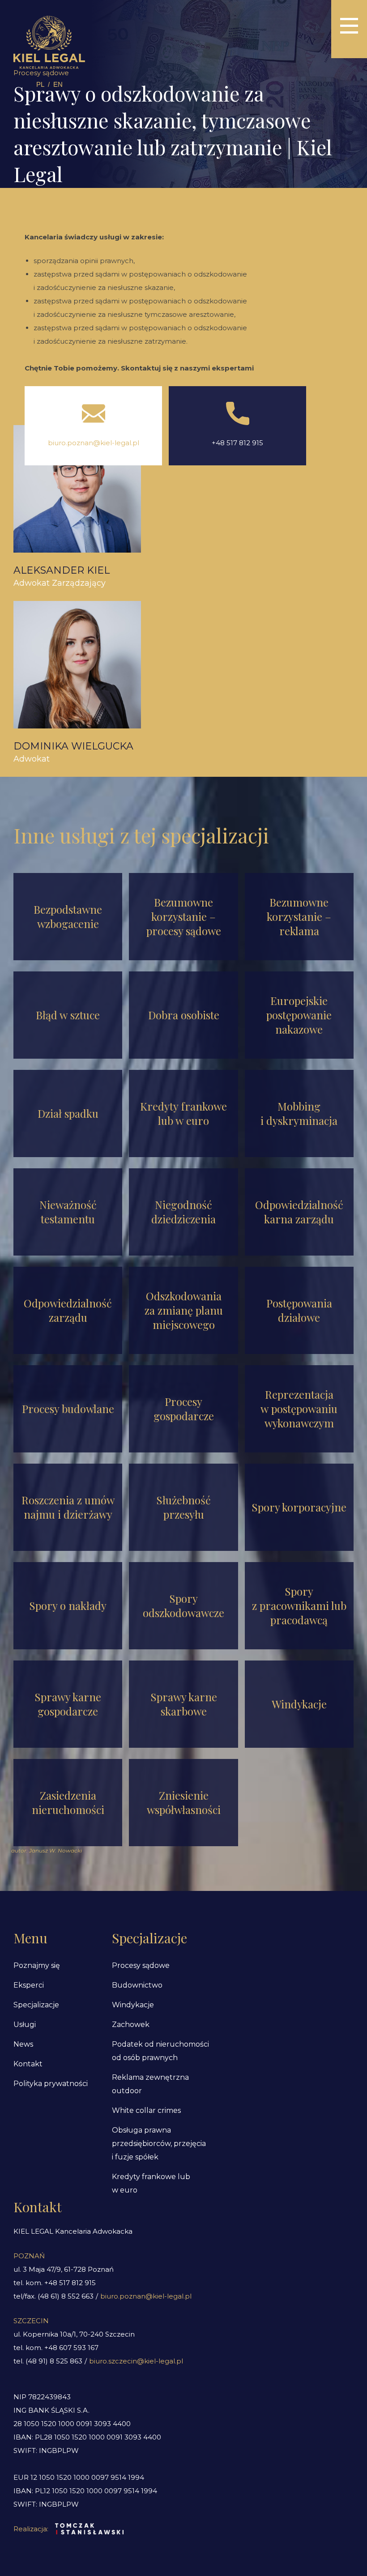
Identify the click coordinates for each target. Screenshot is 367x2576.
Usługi (25, 2025)
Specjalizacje (36, 2005)
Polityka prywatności (51, 2084)
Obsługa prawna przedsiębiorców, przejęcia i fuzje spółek (159, 2144)
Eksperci (29, 1985)
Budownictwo (137, 1985)
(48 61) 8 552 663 (66, 2296)
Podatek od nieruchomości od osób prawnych (160, 2051)
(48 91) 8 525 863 (54, 2361)
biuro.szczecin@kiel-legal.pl (136, 2361)
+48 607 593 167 (71, 2348)
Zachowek (131, 2025)
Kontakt (28, 2064)
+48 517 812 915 (237, 443)
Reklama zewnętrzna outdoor (150, 2084)
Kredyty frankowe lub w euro (151, 2183)
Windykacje (133, 2005)
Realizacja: (31, 2529)
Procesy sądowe (141, 1965)
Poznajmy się (37, 1965)
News (23, 2044)
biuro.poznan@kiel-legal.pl (94, 443)
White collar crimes (146, 2110)
